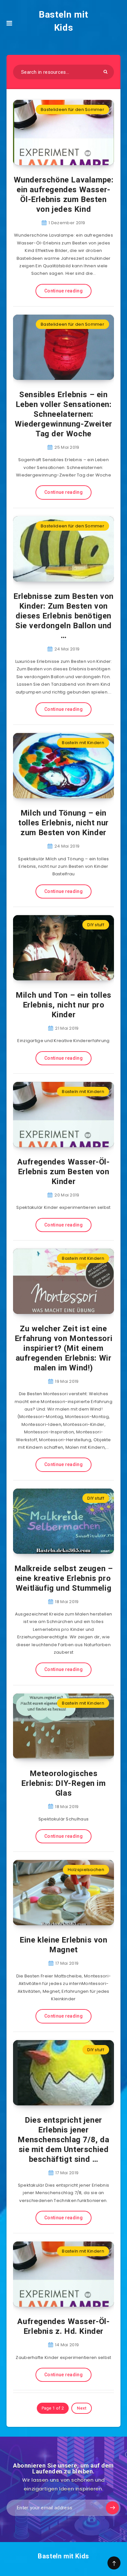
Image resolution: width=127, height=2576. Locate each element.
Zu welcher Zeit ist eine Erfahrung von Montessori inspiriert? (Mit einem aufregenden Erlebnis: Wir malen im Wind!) (63, 1348)
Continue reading (63, 291)
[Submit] (106, 72)
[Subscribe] (112, 2508)
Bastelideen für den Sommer (72, 109)
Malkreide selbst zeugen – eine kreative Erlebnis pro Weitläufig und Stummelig (64, 1578)
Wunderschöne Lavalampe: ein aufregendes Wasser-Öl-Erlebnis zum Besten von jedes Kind (64, 195)
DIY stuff (96, 925)
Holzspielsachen (86, 1870)
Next (82, 2408)
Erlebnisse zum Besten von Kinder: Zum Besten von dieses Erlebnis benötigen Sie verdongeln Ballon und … (63, 616)
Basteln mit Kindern (83, 743)
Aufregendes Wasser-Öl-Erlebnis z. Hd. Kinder (63, 2326)
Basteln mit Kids (63, 21)
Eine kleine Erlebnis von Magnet (63, 1945)
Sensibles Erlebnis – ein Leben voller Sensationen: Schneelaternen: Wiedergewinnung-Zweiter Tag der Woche (63, 414)
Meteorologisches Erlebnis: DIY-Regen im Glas (63, 1783)
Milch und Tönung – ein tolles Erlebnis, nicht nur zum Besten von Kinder (63, 823)
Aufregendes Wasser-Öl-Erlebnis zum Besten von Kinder (63, 1172)
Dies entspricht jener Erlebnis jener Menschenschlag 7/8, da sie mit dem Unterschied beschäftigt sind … (63, 2140)
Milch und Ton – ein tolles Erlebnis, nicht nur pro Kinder (63, 1005)
